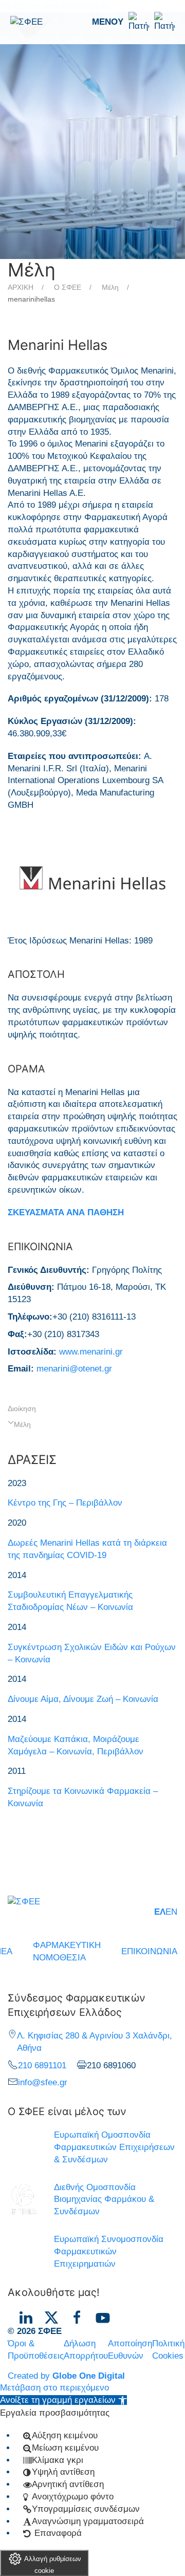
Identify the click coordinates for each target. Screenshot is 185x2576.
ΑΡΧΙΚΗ (21, 287)
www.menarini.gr (91, 1352)
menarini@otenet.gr (74, 1369)
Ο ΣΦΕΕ (68, 287)
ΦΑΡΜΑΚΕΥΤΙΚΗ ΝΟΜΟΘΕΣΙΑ (67, 1951)
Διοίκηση (22, 1409)
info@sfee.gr (43, 2082)
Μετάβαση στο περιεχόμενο (54, 2388)
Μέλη (110, 287)
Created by (66, 2376)
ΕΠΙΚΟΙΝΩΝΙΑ (149, 1951)
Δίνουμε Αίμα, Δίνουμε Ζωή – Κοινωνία (83, 1699)
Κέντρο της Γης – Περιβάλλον (65, 1503)
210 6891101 (42, 2065)
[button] (133, 22)
